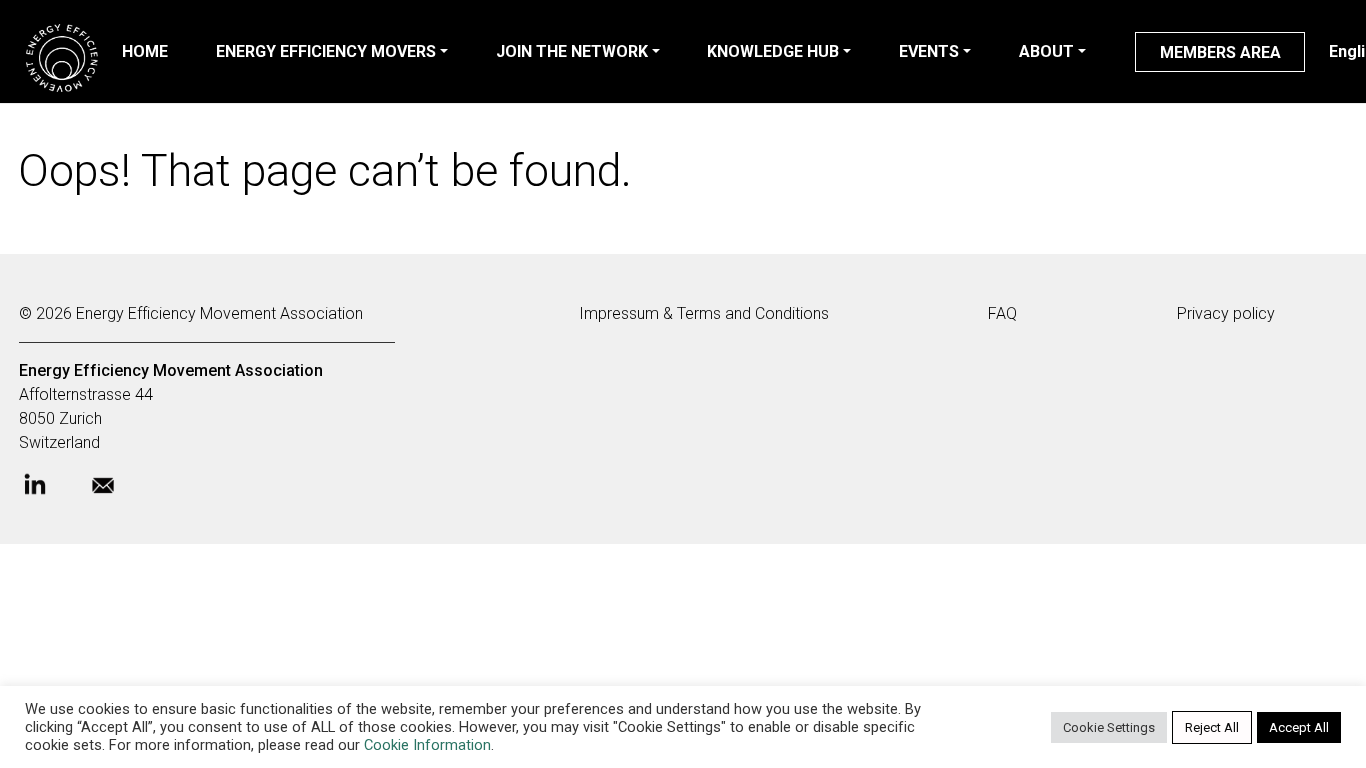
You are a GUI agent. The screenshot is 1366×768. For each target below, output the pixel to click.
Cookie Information (427, 745)
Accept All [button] (1299, 727)
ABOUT (1046, 51)
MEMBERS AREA (1220, 52)
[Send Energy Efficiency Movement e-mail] (119, 490)
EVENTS (929, 51)
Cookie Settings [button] (1109, 727)
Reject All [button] (1212, 727)
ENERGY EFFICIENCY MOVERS (326, 51)
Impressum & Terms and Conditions (704, 313)
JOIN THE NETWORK (572, 51)
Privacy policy (1226, 313)
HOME (145, 51)
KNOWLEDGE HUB (773, 51)
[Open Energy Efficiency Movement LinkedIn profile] (51, 490)
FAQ (1002, 313)
